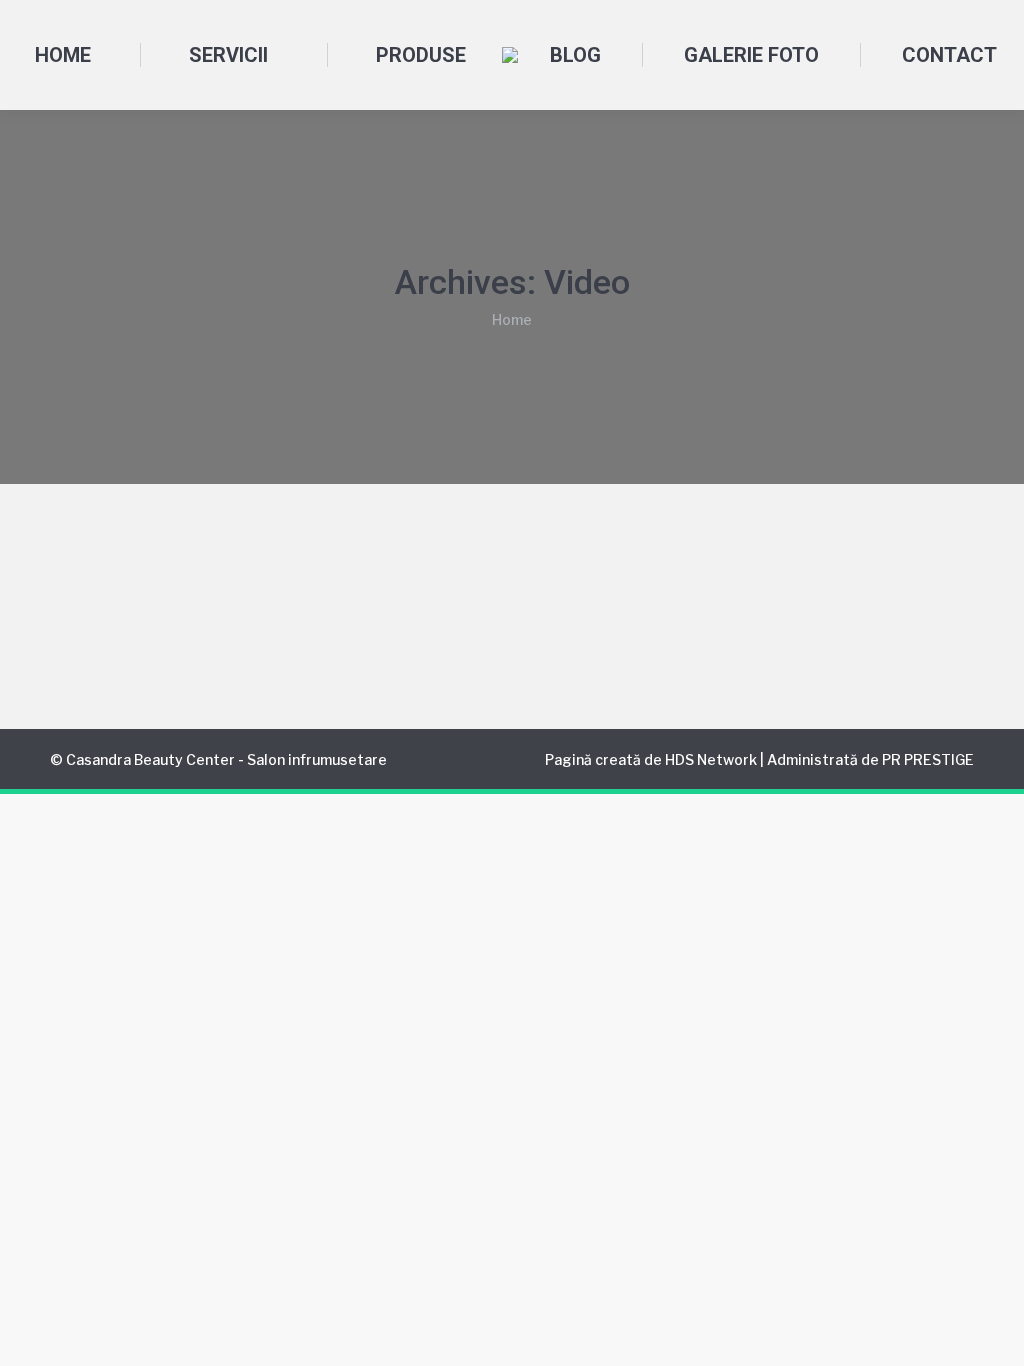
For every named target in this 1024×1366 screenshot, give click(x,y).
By (317, 626)
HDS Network (711, 759)
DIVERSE (105, 626)
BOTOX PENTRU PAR (170, 589)
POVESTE (175, 626)
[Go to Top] (994, 1336)
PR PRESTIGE (928, 759)
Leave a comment (611, 626)
